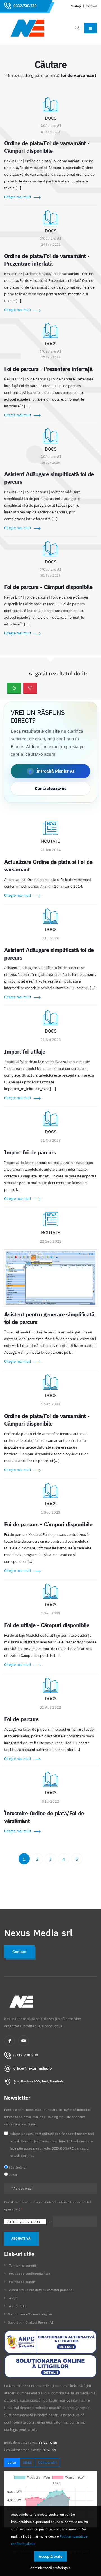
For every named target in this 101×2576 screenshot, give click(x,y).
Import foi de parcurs (30, 1152)
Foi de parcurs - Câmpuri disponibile (48, 587)
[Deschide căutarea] (77, 28)
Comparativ (48, 2462)
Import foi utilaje (25, 1051)
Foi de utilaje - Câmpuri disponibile (47, 1625)
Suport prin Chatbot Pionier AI (31, 2322)
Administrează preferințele (50, 2568)
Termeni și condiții (23, 2265)
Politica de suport (22, 2282)
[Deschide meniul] (90, 28)
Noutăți (76, 6)
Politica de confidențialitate (30, 2274)
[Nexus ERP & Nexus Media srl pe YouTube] (24, 2041)
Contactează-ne (51, 788)
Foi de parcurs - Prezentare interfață (48, 369)
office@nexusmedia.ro (33, 2068)
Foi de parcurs (21, 1719)
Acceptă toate (50, 2556)
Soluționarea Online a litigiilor (30, 2314)
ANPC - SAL (18, 2306)
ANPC (13, 2298)
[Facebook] (10, 2041)
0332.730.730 (25, 6)
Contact (92, 6)
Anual (27, 2462)
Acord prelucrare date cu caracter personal (41, 2290)
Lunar (12, 2462)
